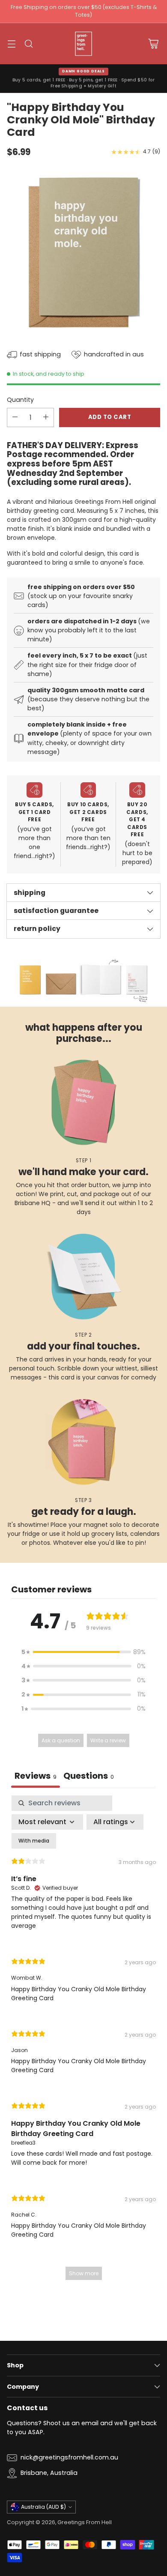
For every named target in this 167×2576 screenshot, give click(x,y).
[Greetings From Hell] (83, 44)
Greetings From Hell (85, 2522)
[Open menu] (11, 43)
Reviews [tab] (36, 1776)
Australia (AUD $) (43, 2507)
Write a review (108, 1740)
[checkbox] (34, 1841)
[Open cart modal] (153, 43)
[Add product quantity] (46, 417)
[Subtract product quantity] (15, 417)
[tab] (89, 1777)
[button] (83, 1652)
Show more (84, 2273)
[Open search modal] (28, 43)
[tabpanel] (83, 2042)
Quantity (20, 400)
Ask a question (61, 1740)
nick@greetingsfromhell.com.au (69, 2457)
